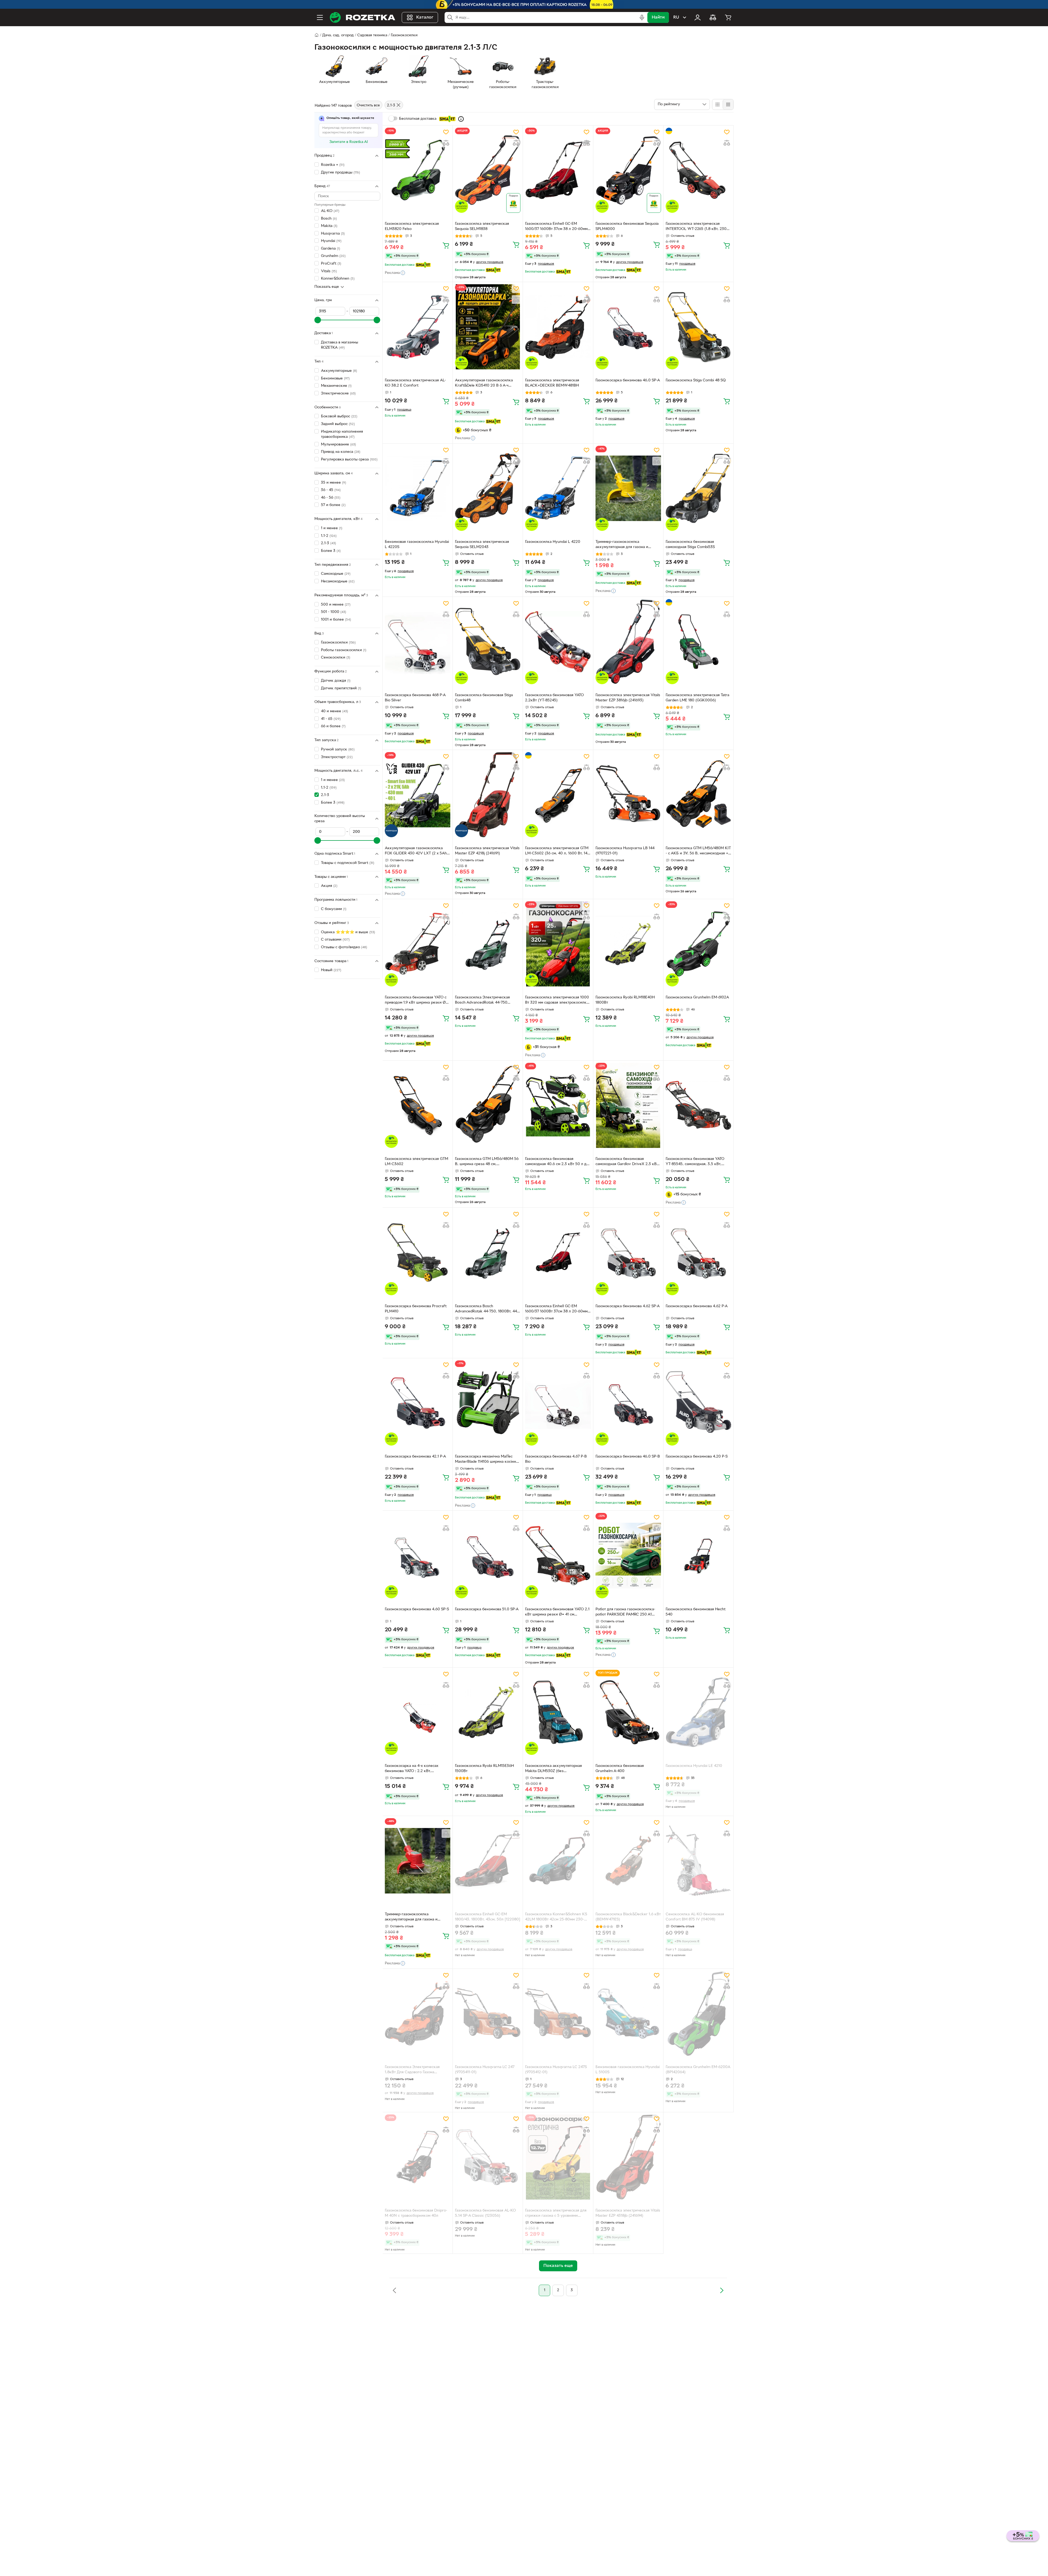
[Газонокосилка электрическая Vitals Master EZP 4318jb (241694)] (628, 2157)
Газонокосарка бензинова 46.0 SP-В (628, 1457)
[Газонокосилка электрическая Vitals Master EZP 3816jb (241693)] (628, 642)
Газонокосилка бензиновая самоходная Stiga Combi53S (690, 544)
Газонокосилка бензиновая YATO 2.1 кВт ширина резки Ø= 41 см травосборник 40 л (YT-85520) (557, 1612)
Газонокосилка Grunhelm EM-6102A (697, 997)
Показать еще (327, 287)
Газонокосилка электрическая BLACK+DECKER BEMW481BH (552, 383)
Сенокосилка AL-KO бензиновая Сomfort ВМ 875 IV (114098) (695, 1917)
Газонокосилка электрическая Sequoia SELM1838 (482, 226)
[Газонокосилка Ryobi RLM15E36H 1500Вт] (488, 1712)
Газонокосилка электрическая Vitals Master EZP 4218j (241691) (487, 851)
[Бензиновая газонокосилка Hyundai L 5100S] (628, 2013)
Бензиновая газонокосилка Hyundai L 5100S (628, 2070)
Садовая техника (372, 35)
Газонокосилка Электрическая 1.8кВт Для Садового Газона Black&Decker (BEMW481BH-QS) (414, 2070)
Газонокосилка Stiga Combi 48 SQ (696, 380)
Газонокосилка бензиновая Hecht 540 (696, 1612)
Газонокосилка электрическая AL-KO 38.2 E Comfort (415, 383)
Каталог (425, 17)
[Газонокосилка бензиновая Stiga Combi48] (488, 642)
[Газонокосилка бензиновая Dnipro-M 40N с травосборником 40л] (418, 2157)
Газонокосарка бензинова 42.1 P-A (415, 1457)
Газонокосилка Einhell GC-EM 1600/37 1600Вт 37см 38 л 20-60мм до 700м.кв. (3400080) (556, 227)
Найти (658, 17)
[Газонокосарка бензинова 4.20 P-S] (698, 1403)
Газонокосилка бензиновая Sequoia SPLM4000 (627, 226)
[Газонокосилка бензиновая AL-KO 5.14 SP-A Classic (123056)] (488, 2157)
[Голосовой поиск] (642, 17)
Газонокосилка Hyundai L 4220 (553, 542)
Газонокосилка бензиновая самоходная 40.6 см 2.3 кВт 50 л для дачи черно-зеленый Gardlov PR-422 (558, 1162)
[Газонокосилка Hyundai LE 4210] (698, 1712)
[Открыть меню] (320, 17)
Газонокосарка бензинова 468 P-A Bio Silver (415, 698)
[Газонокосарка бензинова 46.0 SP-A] (628, 327)
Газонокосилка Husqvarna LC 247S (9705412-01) (556, 2070)
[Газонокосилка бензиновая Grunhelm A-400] (628, 1712)
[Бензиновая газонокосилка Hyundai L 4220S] (418, 488)
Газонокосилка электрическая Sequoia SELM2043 (482, 544)
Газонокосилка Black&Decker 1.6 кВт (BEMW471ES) (628, 1917)
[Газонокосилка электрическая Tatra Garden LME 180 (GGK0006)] (698, 642)
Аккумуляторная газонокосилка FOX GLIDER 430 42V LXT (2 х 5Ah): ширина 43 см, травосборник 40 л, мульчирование (417, 851)
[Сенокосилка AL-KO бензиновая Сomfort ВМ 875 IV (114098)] (698, 1861)
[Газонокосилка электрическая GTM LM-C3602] (418, 1105)
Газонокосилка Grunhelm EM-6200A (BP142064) (698, 2070)
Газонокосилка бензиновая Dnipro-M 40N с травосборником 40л (416, 2213)
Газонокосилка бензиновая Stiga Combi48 (484, 698)
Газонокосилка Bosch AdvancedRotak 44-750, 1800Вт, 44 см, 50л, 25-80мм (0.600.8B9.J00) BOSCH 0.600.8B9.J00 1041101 (486, 1309)
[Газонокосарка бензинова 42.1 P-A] (418, 1403)
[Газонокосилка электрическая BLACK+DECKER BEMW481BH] (558, 327)
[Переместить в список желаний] (446, 132)
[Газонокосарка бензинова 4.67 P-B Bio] (558, 1403)
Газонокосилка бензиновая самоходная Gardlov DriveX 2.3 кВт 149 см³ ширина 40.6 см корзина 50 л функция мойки (627, 1162)
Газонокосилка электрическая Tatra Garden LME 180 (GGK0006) (697, 698)
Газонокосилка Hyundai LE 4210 (694, 1766)
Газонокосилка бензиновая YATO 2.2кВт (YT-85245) (554, 698)
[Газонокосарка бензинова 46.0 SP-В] (628, 1403)
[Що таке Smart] (461, 119)
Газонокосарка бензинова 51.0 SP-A (487, 1609)
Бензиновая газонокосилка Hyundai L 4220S (417, 544)
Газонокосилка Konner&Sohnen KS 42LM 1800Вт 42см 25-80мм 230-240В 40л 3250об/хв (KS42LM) (556, 1917)
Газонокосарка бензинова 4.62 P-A (697, 1306)
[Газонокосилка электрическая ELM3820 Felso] (418, 170)
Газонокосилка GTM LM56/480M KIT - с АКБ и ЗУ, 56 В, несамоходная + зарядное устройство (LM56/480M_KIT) (698, 851)
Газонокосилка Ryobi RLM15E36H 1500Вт (484, 1769)
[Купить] (446, 245)
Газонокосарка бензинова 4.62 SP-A (628, 1306)
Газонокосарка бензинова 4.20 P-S (697, 1457)
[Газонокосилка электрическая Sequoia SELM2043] (488, 488)
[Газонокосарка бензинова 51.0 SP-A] (488, 1555)
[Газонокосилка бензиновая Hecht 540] (698, 1555)
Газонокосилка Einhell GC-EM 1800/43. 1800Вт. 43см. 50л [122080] (488, 1917)
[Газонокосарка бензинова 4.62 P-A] (698, 1252)
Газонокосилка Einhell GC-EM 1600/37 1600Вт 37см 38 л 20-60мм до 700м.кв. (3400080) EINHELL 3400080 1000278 (556, 1309)
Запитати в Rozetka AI (349, 142)
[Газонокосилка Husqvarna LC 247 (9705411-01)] (488, 2013)
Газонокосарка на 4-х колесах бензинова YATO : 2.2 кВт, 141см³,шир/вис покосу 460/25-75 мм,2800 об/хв (415, 1769)
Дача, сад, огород (338, 35)
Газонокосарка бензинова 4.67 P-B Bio (556, 1459)
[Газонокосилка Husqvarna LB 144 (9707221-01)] (628, 795)
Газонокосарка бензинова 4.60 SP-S (417, 1609)
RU (676, 17)
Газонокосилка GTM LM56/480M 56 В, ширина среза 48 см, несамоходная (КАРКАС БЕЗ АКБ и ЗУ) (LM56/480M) (487, 1162)
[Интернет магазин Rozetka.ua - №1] (362, 17)
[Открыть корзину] (728, 17)
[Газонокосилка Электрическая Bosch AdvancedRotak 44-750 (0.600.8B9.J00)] (488, 944)
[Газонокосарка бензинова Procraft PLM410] (418, 1252)
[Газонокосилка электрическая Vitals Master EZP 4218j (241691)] (488, 795)
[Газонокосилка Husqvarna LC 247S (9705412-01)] (558, 2013)
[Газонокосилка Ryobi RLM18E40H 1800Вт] (628, 944)
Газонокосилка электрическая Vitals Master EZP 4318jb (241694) (628, 2213)
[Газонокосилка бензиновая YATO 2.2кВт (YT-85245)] (558, 642)
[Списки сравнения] (713, 17)
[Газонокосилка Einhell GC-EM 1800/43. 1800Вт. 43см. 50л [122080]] (488, 1861)
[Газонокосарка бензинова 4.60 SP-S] (418, 1555)
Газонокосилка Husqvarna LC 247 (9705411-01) (485, 2070)
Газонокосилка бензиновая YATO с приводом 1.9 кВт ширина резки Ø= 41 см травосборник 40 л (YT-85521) (417, 1001)
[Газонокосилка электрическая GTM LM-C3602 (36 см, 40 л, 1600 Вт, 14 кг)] (558, 795)
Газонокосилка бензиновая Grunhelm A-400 (620, 1769)
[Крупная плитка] (717, 104)
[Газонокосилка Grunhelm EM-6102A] (698, 944)
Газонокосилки (404, 35)
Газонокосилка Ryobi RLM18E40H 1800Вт (625, 1000)
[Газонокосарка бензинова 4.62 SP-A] (628, 1252)
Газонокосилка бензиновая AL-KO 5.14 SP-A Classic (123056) (485, 2213)
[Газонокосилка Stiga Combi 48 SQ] (698, 327)
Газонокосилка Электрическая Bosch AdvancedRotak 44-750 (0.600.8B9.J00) (482, 1001)
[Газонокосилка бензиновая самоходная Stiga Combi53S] (698, 488)
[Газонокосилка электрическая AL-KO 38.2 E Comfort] (418, 327)
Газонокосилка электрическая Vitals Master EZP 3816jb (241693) (628, 698)
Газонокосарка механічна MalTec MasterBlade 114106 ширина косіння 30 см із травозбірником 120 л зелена (486, 1460)
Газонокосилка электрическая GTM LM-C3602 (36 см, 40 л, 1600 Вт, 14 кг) (557, 851)
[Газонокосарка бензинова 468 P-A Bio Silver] (418, 642)
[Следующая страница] (722, 2290)
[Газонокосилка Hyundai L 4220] (558, 488)
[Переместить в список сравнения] (446, 143)
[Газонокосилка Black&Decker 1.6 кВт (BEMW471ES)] (628, 1861)
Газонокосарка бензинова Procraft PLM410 (416, 1309)
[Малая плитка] (728, 104)
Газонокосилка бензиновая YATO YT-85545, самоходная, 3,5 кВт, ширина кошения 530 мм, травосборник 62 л (695, 1162)
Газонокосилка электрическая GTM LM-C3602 (416, 1162)
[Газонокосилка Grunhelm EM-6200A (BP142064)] (698, 2013)
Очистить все (368, 105)
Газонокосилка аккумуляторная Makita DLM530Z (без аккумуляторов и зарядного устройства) (553, 1769)
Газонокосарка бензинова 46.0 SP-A (628, 380)
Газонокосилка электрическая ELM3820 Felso (412, 226)
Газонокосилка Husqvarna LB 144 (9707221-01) (625, 851)
